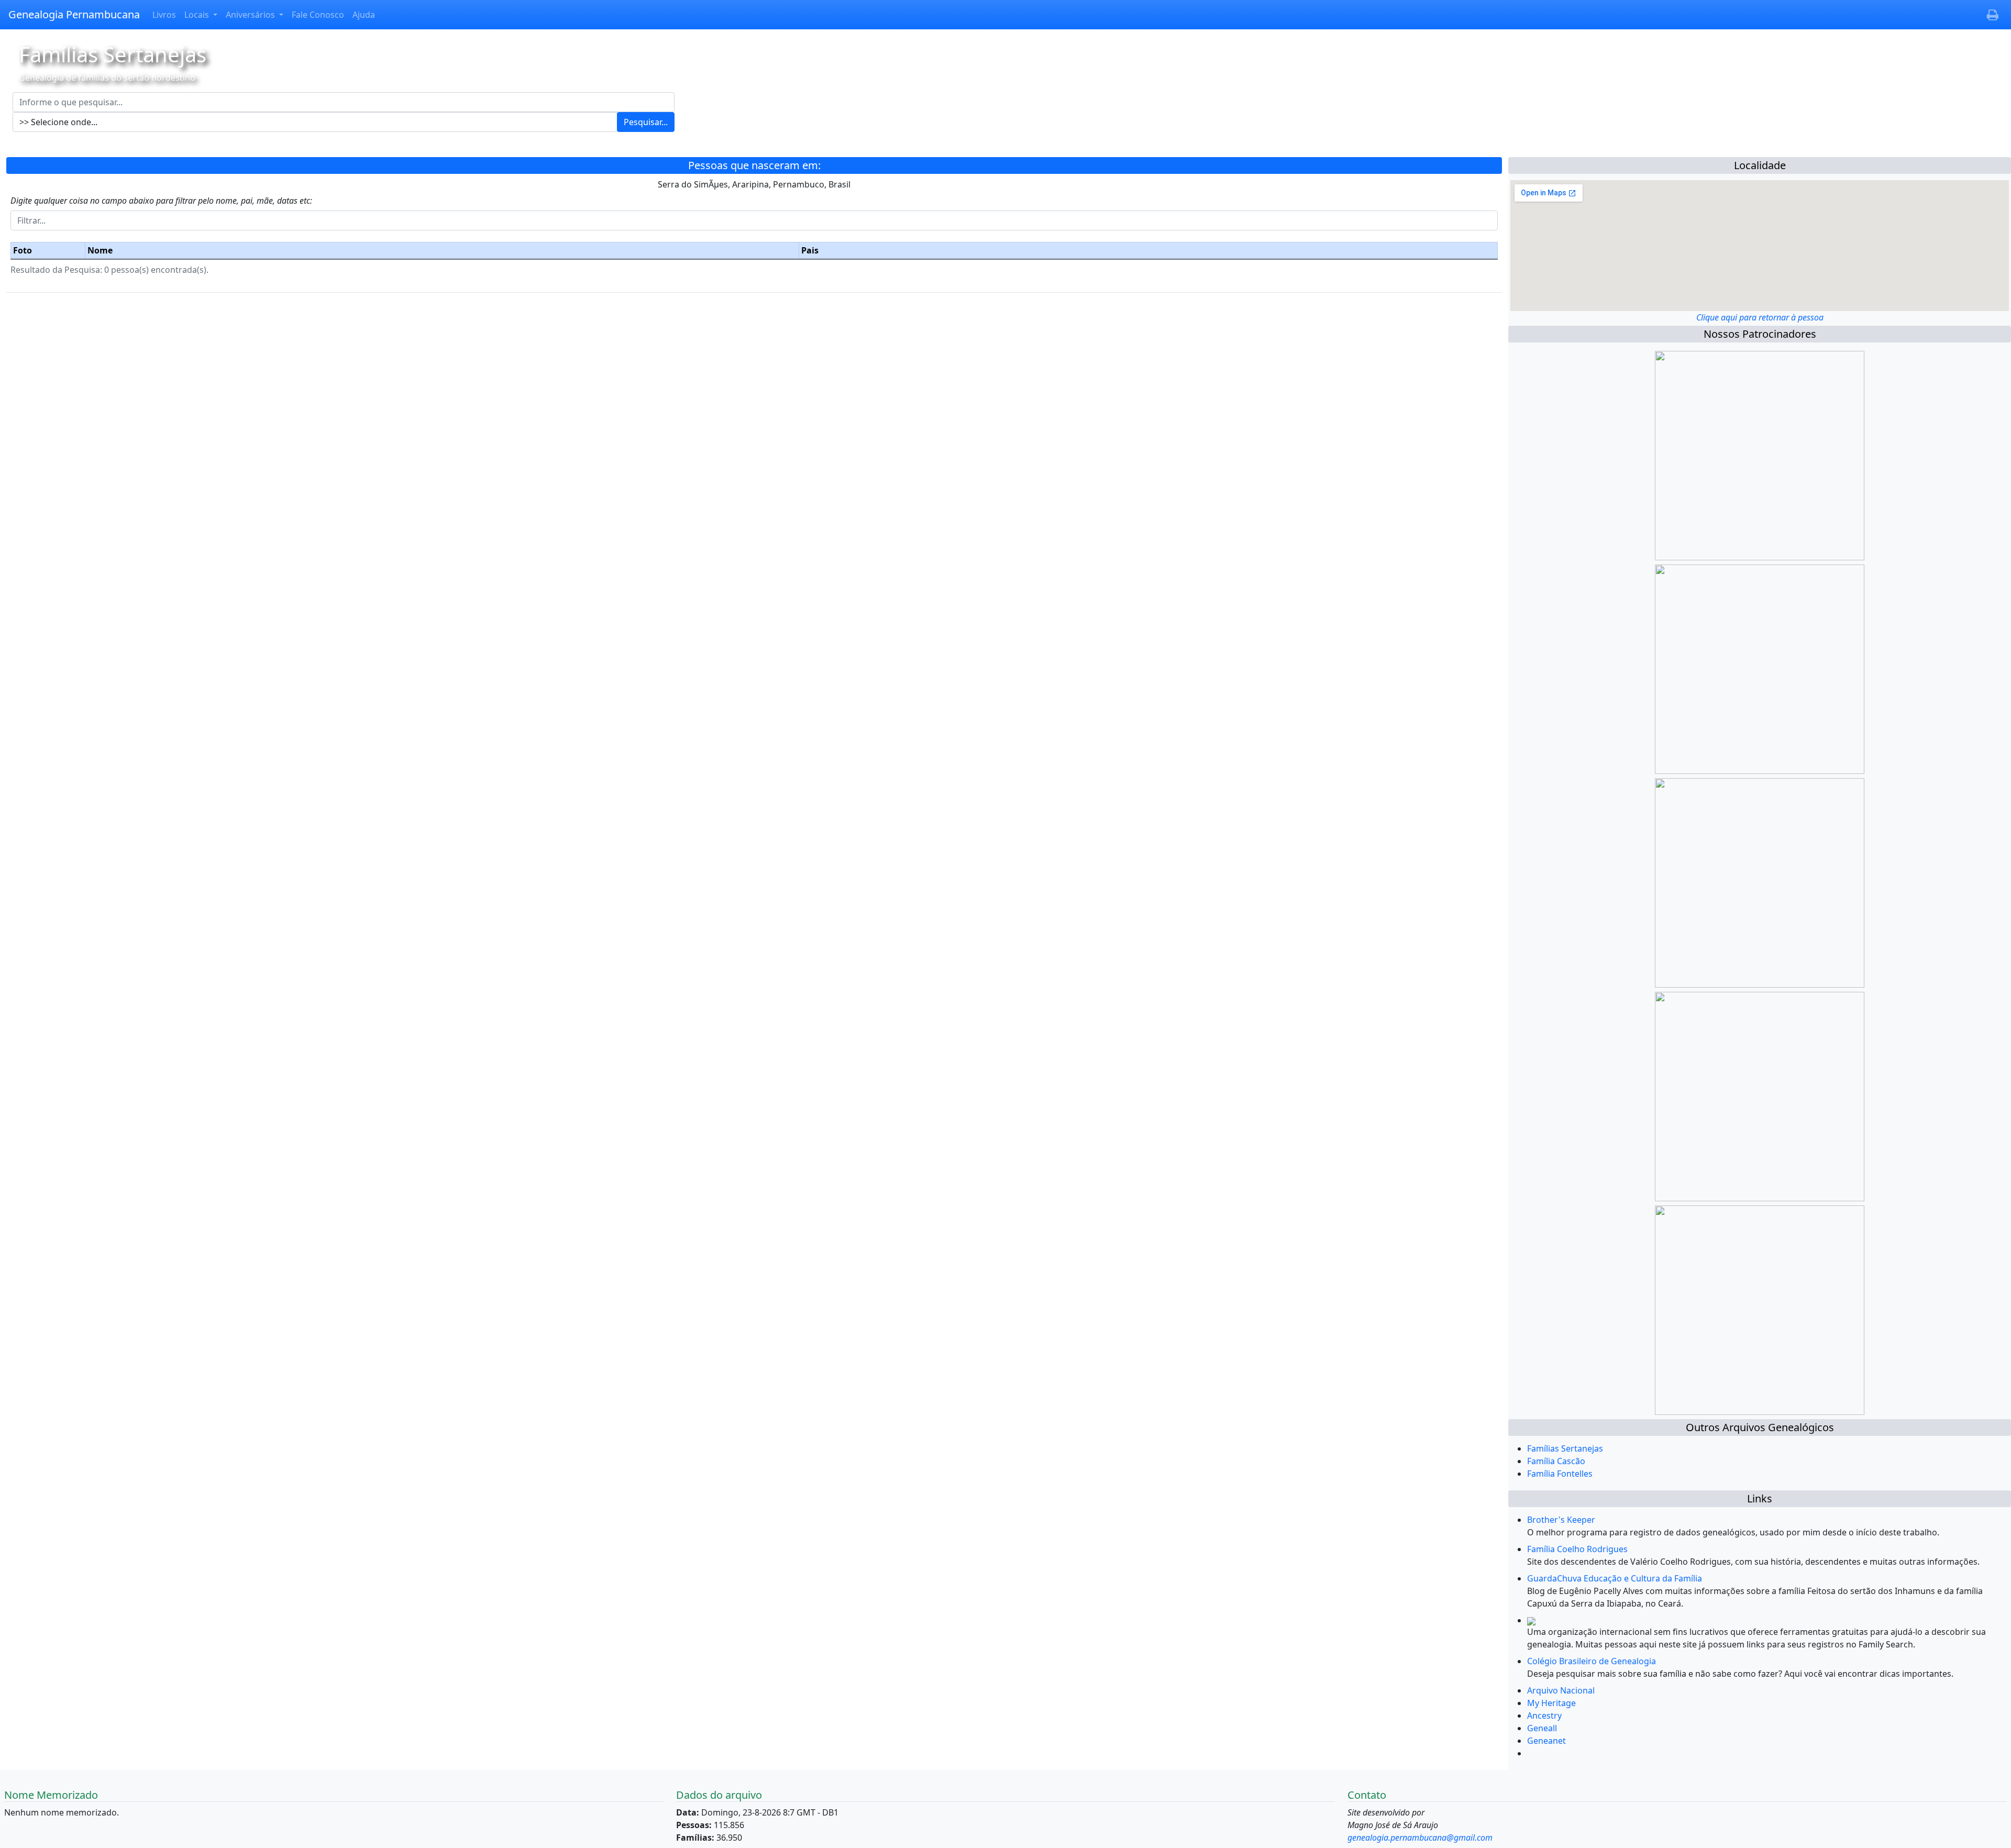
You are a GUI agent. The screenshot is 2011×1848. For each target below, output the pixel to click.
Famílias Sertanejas (1565, 1448)
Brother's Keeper (1561, 1520)
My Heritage (1551, 1703)
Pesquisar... (646, 122)
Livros (164, 15)
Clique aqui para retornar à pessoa (1760, 317)
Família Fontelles (1560, 1474)
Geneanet (1546, 1741)
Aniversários (251, 15)
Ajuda (364, 15)
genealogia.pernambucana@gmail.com (1420, 1838)
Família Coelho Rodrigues (1577, 1549)
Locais (198, 15)
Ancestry (1544, 1716)
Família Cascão (1556, 1461)
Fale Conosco (318, 15)
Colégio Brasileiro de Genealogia (1592, 1661)
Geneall (1542, 1728)
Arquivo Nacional (1561, 1690)
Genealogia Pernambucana (74, 14)
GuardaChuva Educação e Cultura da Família (1615, 1578)
